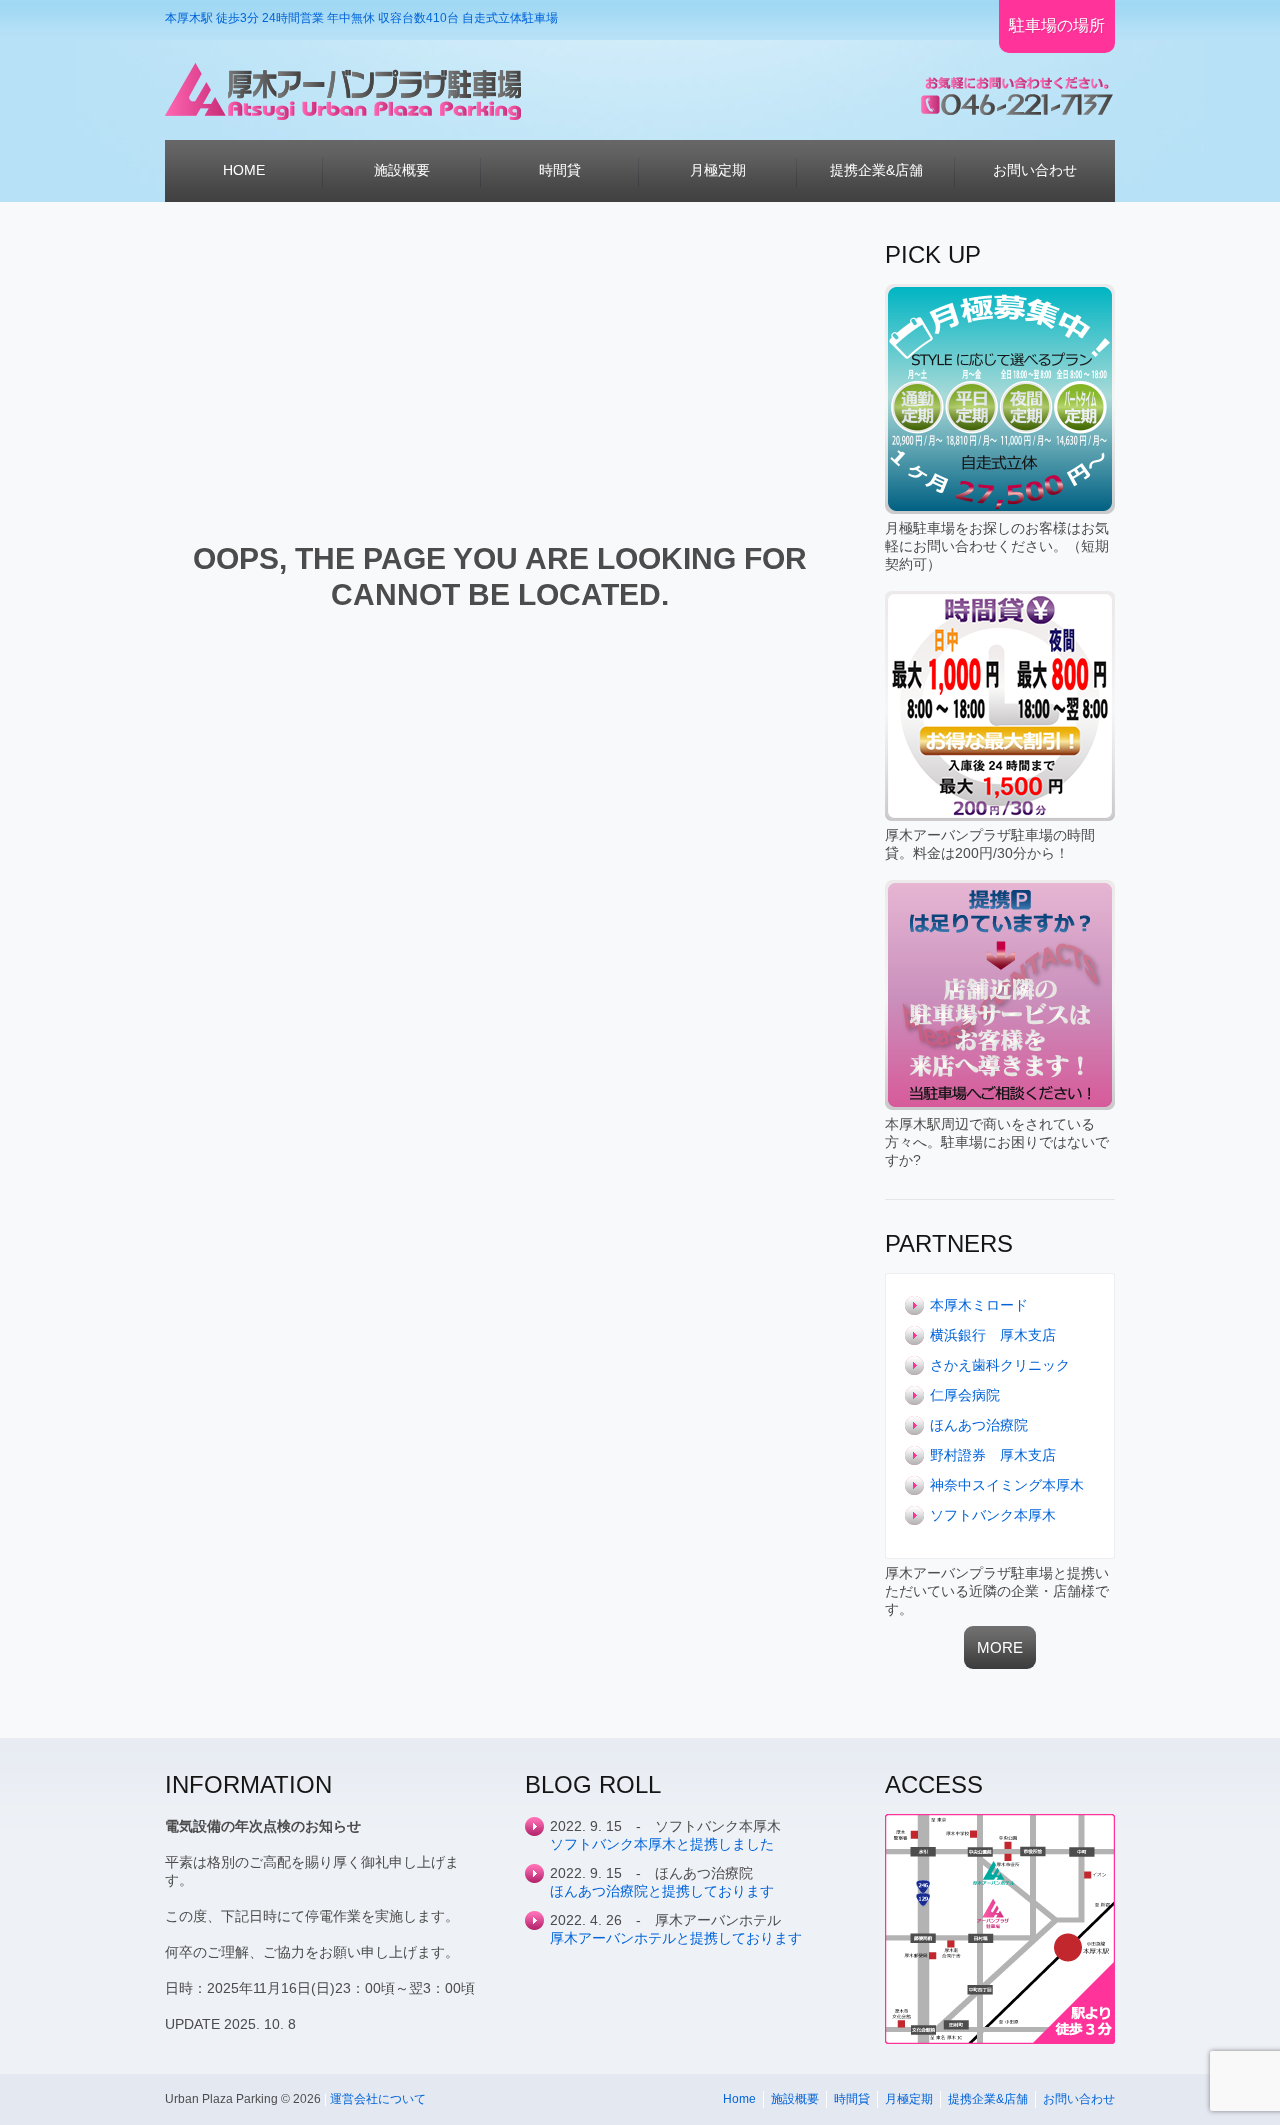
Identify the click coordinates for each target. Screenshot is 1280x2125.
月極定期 (909, 2099)
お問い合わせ (1079, 2099)
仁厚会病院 (965, 1395)
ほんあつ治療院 (979, 1425)
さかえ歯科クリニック (1000, 1365)
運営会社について (378, 2099)
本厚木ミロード (979, 1305)
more (1000, 1647)
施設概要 (795, 2099)
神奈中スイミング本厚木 (1007, 1485)
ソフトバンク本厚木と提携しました (662, 1844)
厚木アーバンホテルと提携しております (676, 1938)
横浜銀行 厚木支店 (993, 1335)
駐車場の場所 (1057, 25)
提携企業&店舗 (988, 2099)
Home (739, 2099)
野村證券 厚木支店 (993, 1455)
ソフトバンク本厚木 (993, 1515)
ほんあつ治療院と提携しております (662, 1891)
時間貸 (852, 2099)
